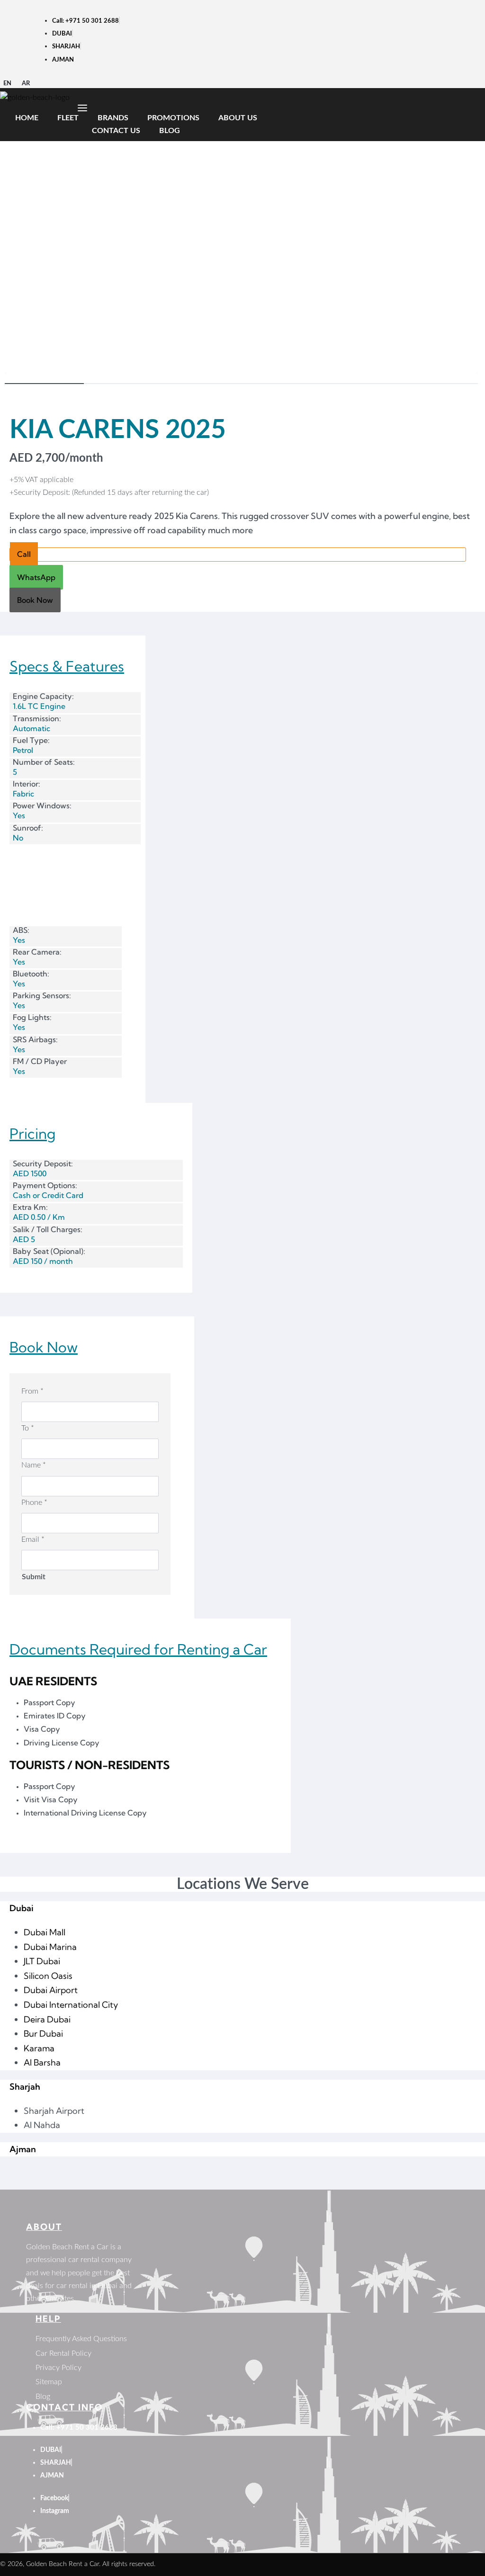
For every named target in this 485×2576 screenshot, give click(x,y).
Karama (39, 2048)
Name (34, 1465)
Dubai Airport (51, 1990)
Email (33, 1539)
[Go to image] (44, 384)
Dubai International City (71, 2005)
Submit (34, 1577)
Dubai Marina (50, 1947)
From (32, 1391)
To (28, 1428)
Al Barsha (42, 2062)
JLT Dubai (42, 1961)
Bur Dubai (43, 2034)
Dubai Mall (45, 1932)
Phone (34, 1503)
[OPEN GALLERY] (241, 196)
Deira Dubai (47, 2019)
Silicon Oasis (48, 1976)
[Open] (82, 108)
